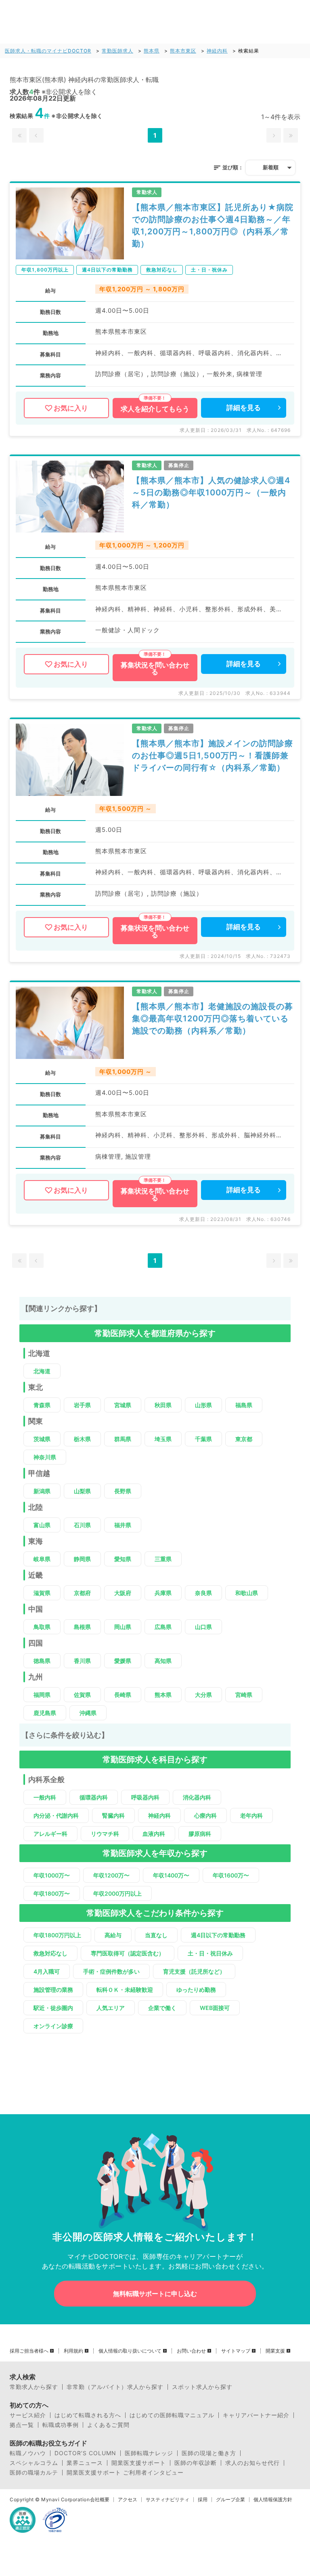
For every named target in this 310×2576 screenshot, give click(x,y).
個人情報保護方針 (273, 2500)
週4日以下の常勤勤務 (218, 1935)
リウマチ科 (105, 1834)
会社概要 (100, 2500)
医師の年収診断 (196, 2463)
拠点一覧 (22, 2425)
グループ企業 (230, 2500)
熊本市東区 (183, 51)
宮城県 (123, 1405)
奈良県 (203, 1593)
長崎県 (123, 1695)
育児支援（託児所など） (194, 1971)
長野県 (123, 1491)
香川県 (82, 1661)
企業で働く (162, 2008)
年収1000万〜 (52, 1875)
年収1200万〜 (111, 1875)
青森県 (42, 1405)
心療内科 (205, 1815)
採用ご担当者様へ (29, 2351)
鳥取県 (42, 1627)
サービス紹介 (28, 2415)
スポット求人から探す (202, 2387)
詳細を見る (244, 408)
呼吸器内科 (145, 1797)
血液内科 (154, 1834)
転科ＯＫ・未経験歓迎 (125, 1990)
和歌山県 (247, 1593)
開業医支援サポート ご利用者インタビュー (125, 2473)
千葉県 (203, 1439)
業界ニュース (85, 2463)
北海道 (42, 1371)
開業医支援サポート (139, 2463)
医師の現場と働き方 (209, 2453)
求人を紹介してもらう (155, 409)
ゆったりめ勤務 (196, 1990)
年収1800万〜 (52, 1893)
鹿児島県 (45, 1713)
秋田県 (163, 1405)
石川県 (82, 1525)
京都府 (82, 1593)
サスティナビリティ (168, 2500)
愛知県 (123, 1559)
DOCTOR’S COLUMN (85, 2453)
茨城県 (42, 1439)
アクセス (128, 2500)
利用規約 (73, 2351)
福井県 (123, 1525)
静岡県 (82, 1559)
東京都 (244, 1439)
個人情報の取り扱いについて (130, 2351)
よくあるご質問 (108, 2425)
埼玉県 (163, 1439)
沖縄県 (88, 1713)
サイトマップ (236, 2351)
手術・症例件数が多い (111, 1971)
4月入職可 (47, 1971)
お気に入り (71, 408)
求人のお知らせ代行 (252, 2463)
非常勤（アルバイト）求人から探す (115, 2387)
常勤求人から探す (34, 2387)
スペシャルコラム (34, 2463)
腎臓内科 (113, 1815)
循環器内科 (94, 1797)
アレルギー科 (50, 1834)
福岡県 (42, 1695)
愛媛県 (123, 1661)
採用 (203, 2500)
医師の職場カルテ (34, 2473)
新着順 (271, 167)
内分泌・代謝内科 (56, 1815)
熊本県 (152, 51)
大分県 (203, 1695)
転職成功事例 (61, 2425)
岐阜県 (42, 1559)
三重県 (163, 1559)
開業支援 (275, 2351)
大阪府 (123, 1593)
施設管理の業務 (53, 1990)
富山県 (42, 1525)
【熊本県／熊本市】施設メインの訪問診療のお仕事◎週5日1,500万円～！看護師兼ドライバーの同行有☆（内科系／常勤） (213, 756)
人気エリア (111, 2008)
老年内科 (251, 1815)
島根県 (82, 1627)
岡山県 (123, 1627)
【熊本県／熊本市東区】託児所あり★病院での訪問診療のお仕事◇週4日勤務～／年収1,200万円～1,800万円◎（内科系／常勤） (213, 225)
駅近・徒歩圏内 (53, 2008)
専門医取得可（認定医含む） (128, 1953)
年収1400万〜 (171, 1875)
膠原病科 (200, 1834)
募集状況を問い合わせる (155, 668)
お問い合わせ (191, 2351)
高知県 (163, 1661)
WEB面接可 (215, 2008)
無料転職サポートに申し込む (155, 2294)
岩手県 (82, 1405)
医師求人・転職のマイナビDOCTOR (48, 51)
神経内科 (217, 51)
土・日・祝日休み (210, 1953)
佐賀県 (82, 1695)
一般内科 (45, 1797)
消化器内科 (197, 1797)
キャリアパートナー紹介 (256, 2415)
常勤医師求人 (117, 51)
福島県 (244, 1405)
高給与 (113, 1935)
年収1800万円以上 (57, 1935)
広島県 (163, 1627)
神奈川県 (45, 1457)
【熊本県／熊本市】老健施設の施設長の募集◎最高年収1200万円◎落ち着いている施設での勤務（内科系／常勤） (213, 1019)
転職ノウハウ (28, 2453)
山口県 (203, 1627)
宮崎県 (244, 1695)
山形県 (203, 1405)
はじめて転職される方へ (88, 2415)
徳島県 (42, 1661)
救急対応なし (50, 1953)
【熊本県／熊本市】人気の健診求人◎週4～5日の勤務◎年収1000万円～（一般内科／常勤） (211, 492)
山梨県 (82, 1491)
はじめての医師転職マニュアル (172, 2415)
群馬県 (123, 1439)
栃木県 (82, 1439)
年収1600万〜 (231, 1875)
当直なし (156, 1935)
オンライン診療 (53, 2026)
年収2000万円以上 (117, 1893)
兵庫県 (163, 1593)
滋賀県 (42, 1593)
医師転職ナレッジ (149, 2453)
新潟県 (42, 1491)
